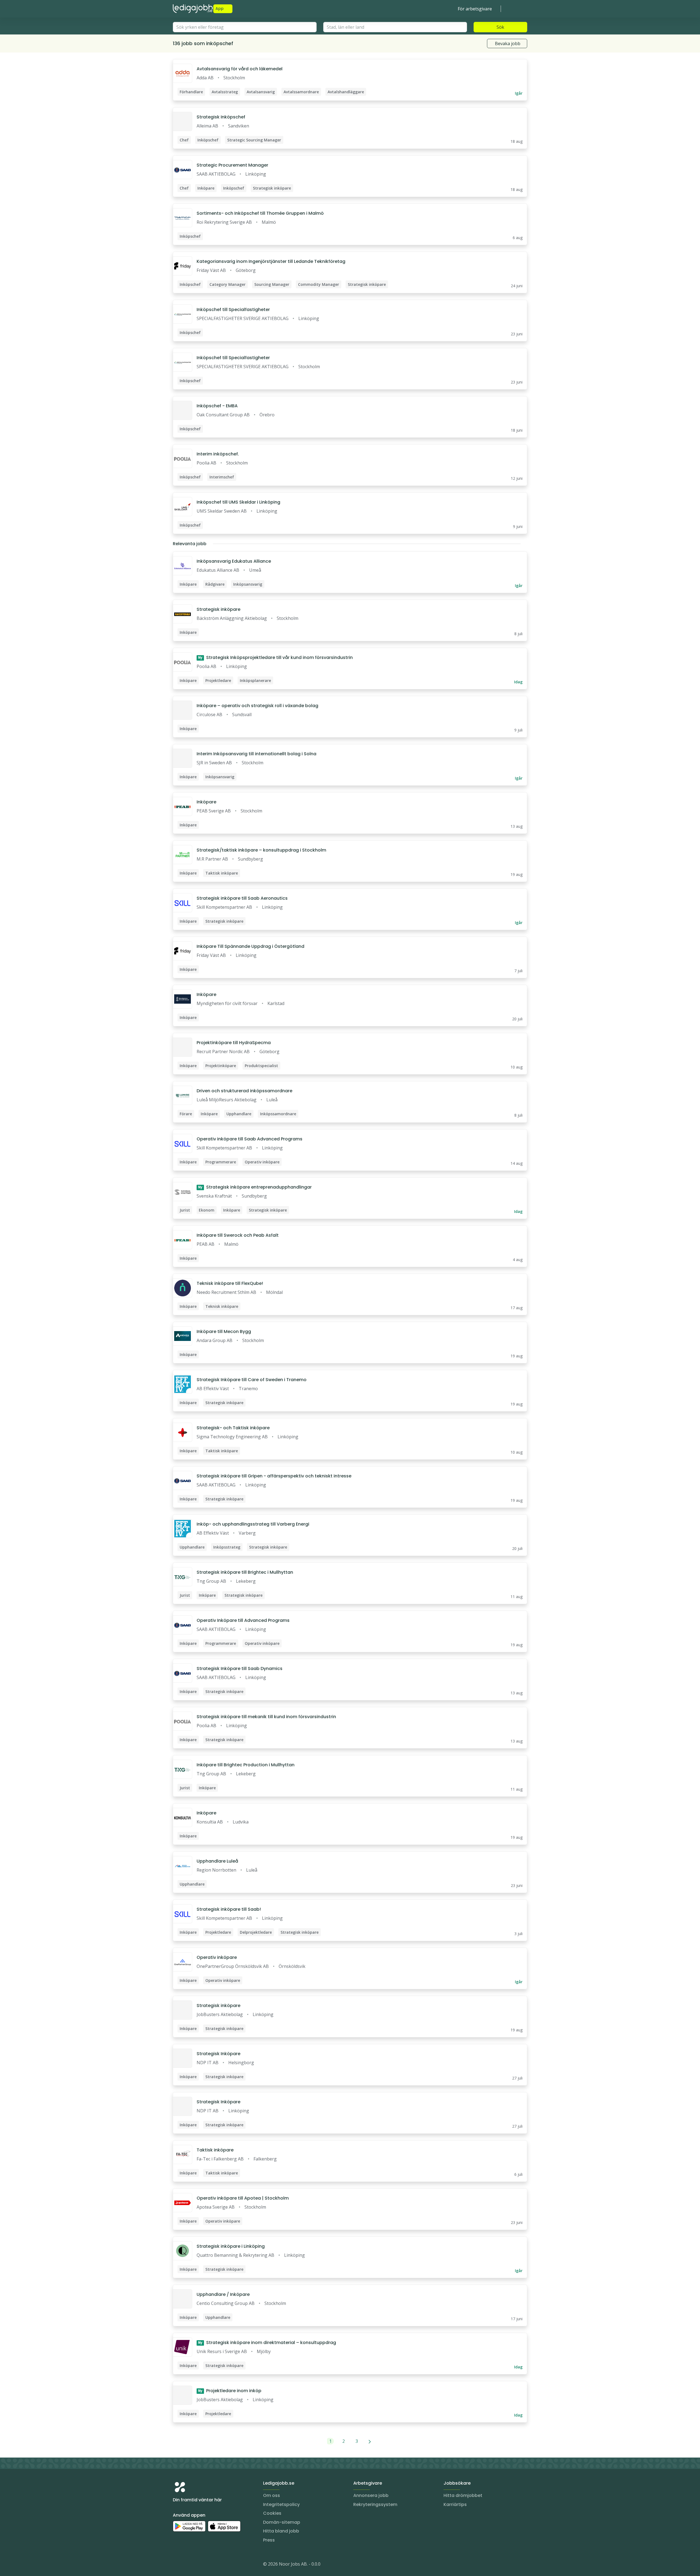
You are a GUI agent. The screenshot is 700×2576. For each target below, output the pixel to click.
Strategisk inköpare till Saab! (229, 1909)
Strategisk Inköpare (218, 2054)
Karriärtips (455, 2504)
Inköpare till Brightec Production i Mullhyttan (246, 1765)
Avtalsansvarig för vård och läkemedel (240, 69)
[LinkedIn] (188, 2565)
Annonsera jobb (371, 2495)
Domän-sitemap (282, 2522)
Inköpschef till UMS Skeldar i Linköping (238, 502)
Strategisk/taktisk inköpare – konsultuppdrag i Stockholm (261, 850)
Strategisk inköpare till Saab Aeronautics (242, 898)
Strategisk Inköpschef (221, 117)
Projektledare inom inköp (230, 2391)
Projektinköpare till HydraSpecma (234, 1043)
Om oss (272, 2495)
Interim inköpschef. (218, 454)
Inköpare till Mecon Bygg (224, 1331)
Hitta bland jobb (281, 2531)
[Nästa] (370, 2441)
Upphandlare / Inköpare (223, 2294)
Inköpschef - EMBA (217, 406)
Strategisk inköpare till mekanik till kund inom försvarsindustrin (266, 1717)
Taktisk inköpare (215, 2150)
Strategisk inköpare (218, 609)
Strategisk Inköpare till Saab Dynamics (240, 1669)
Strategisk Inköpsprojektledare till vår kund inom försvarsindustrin (275, 657)
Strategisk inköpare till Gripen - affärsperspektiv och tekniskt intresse (274, 1476)
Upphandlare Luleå (217, 1861)
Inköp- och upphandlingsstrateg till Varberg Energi (253, 1524)
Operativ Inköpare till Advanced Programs (243, 1620)
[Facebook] (199, 2565)
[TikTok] (210, 2565)
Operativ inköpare (217, 1957)
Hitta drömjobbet (463, 2495)
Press (269, 2540)
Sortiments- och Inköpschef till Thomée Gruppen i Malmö (260, 213)
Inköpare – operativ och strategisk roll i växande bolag (257, 706)
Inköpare (206, 802)
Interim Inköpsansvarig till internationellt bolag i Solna (256, 754)
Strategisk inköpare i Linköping (231, 2246)
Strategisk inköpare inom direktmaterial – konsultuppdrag (267, 2343)
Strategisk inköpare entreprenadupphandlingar (255, 1187)
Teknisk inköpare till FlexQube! (230, 1283)
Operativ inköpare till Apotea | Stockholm (243, 2198)
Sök (500, 27)
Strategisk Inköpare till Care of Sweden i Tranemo (252, 1380)
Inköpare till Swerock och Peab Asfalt (238, 1235)
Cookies (272, 2513)
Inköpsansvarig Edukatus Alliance (234, 561)
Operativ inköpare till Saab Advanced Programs (250, 1139)
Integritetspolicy (281, 2504)
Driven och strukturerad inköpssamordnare (244, 1091)
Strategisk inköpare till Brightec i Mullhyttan (245, 1572)
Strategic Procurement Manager (232, 165)
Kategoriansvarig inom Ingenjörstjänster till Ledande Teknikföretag (271, 261)
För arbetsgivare (475, 9)
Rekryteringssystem (375, 2504)
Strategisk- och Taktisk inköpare (233, 1428)
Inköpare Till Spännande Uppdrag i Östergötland (250, 946)
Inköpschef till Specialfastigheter (233, 310)
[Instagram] (177, 2565)
